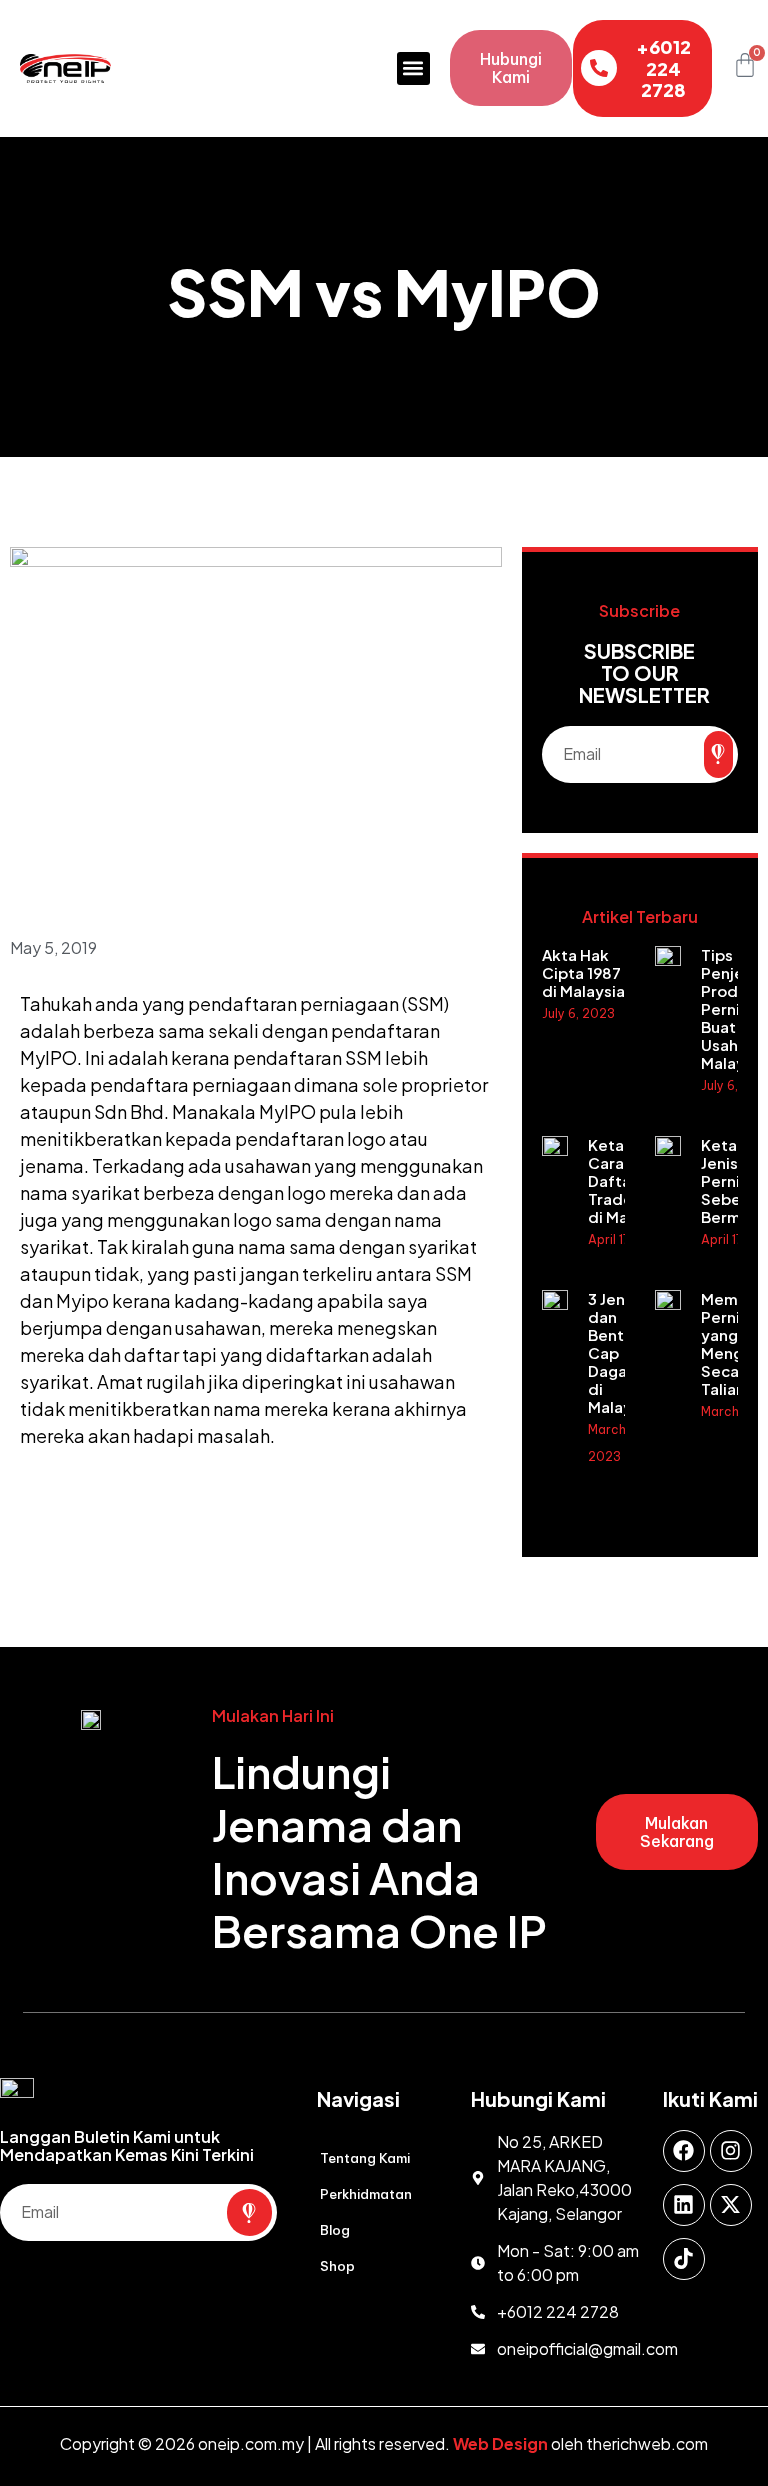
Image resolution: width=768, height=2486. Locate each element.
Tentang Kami (365, 2158)
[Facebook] (684, 2151)
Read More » (580, 1053)
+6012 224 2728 (663, 68)
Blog (335, 2230)
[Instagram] (731, 2151)
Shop (337, 2266)
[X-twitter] (731, 2205)
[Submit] (718, 754)
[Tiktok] (684, 2259)
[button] (413, 68)
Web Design (500, 2443)
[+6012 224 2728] (599, 68)
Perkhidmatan (366, 2194)
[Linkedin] (684, 2205)
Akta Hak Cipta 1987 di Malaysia (583, 972)
